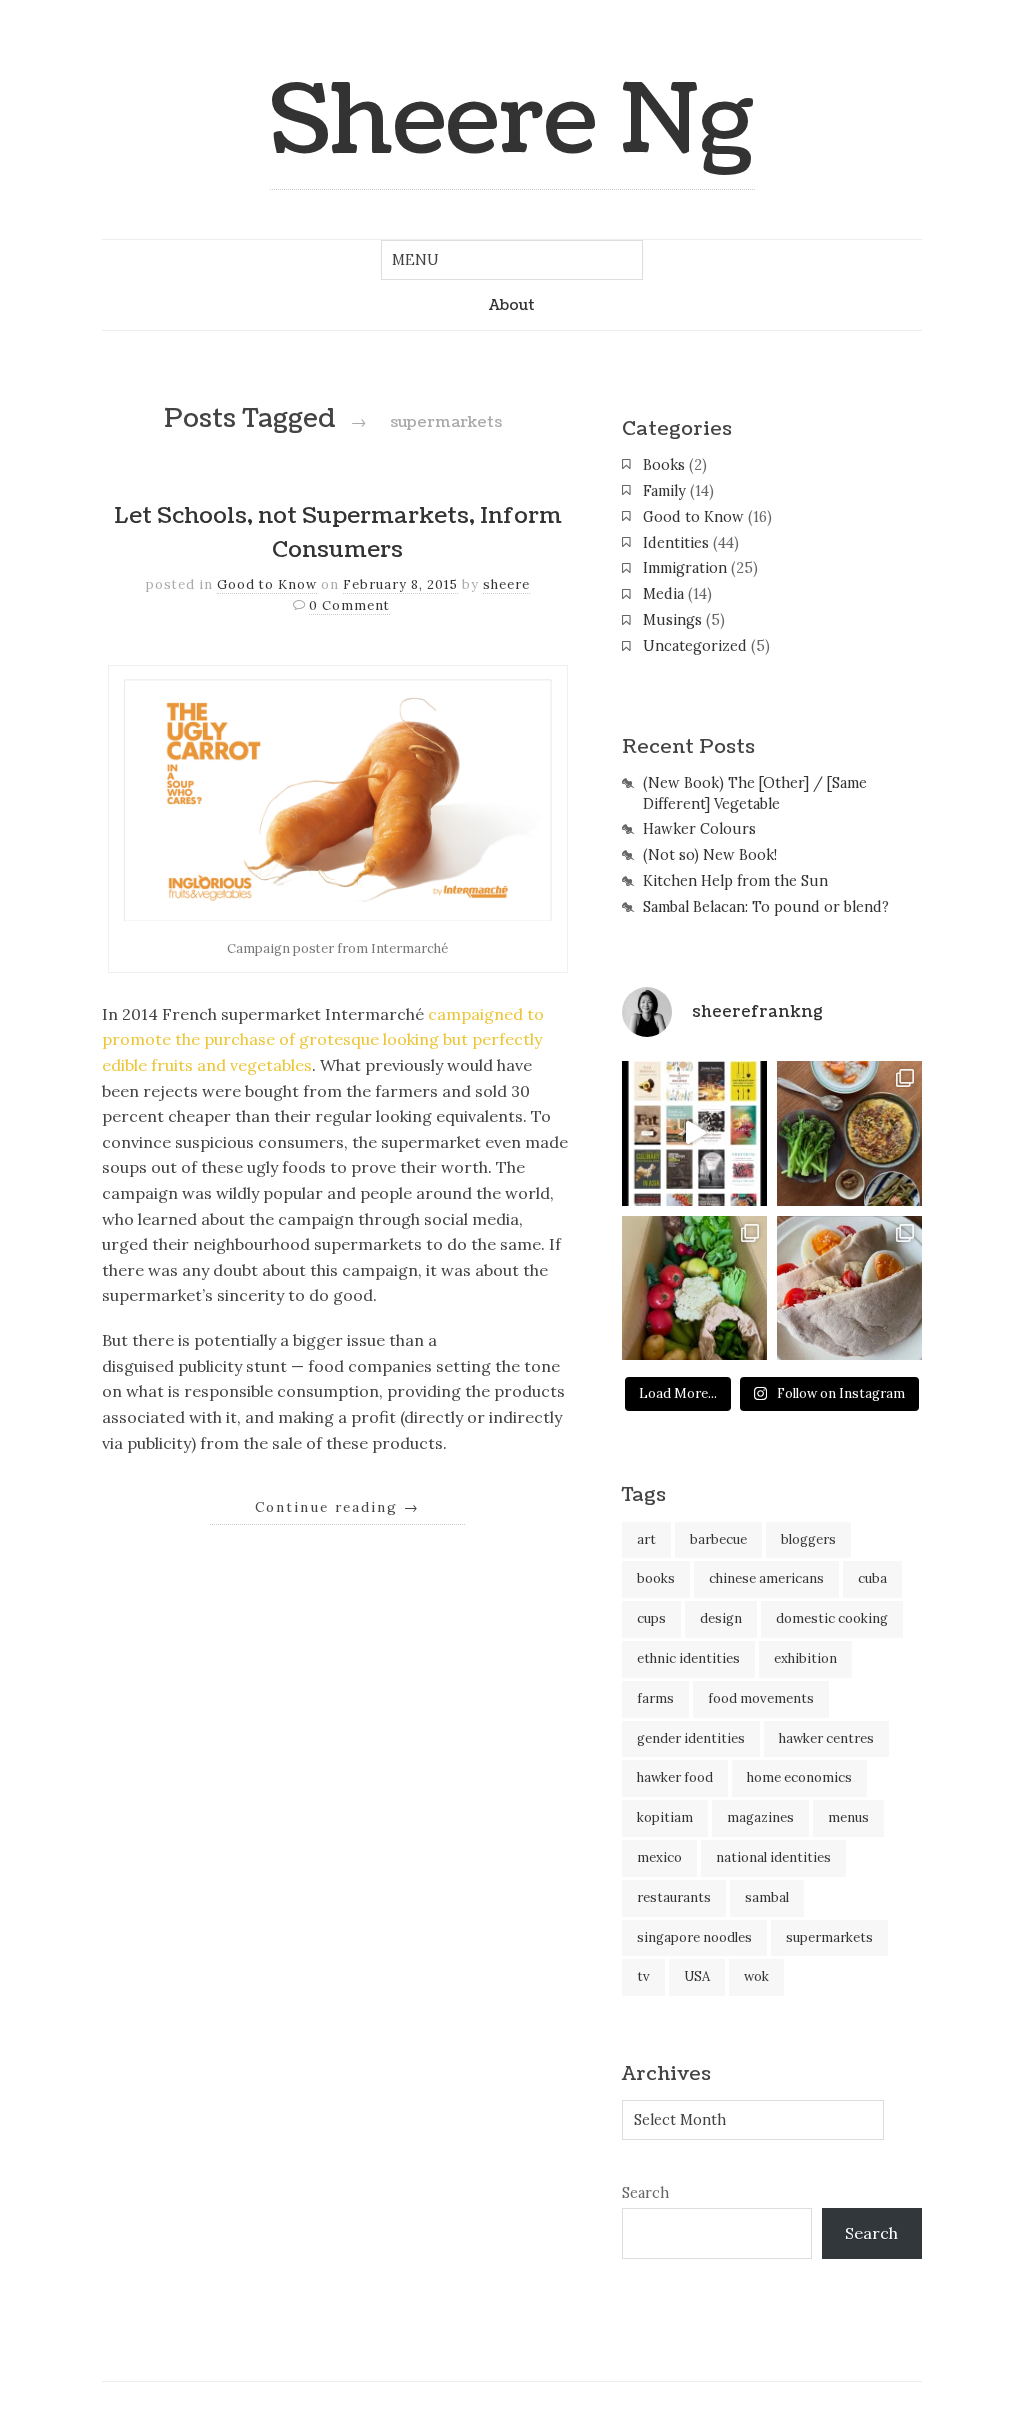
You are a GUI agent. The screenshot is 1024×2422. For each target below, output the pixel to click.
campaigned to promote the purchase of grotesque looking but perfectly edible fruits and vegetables (323, 1039)
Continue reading (337, 1507)
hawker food (675, 1777)
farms (655, 1698)
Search (645, 2193)
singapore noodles (694, 1937)
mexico (659, 1857)
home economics (799, 1777)
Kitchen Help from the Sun (735, 881)
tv (643, 1976)
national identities (773, 1857)
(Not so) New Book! (710, 855)
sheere (506, 584)
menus (848, 1817)
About (512, 305)
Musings (672, 620)
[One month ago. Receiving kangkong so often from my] (849, 1133)
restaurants (674, 1897)
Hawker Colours (699, 829)
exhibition (805, 1658)
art (646, 1539)
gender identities (691, 1738)
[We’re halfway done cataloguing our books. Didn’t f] (694, 1133)
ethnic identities (688, 1658)
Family (664, 491)
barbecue (718, 1539)
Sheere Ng (512, 121)
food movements (761, 1698)
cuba (872, 1578)
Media (663, 594)
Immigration (685, 568)
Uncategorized (695, 646)
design (721, 1618)
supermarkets (829, 1937)
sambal (767, 1897)
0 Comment (349, 605)
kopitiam (665, 1817)
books (656, 1578)
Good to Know (267, 584)
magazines (760, 1817)
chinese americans (766, 1578)
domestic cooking (832, 1618)
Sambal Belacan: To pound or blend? (766, 907)
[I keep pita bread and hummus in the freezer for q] (849, 1288)
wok (756, 1976)
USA (697, 1976)
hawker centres (826, 1738)
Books (664, 465)
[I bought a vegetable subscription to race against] (694, 1288)
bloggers (808, 1539)
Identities (676, 543)
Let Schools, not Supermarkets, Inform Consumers (338, 533)
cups (651, 1618)
